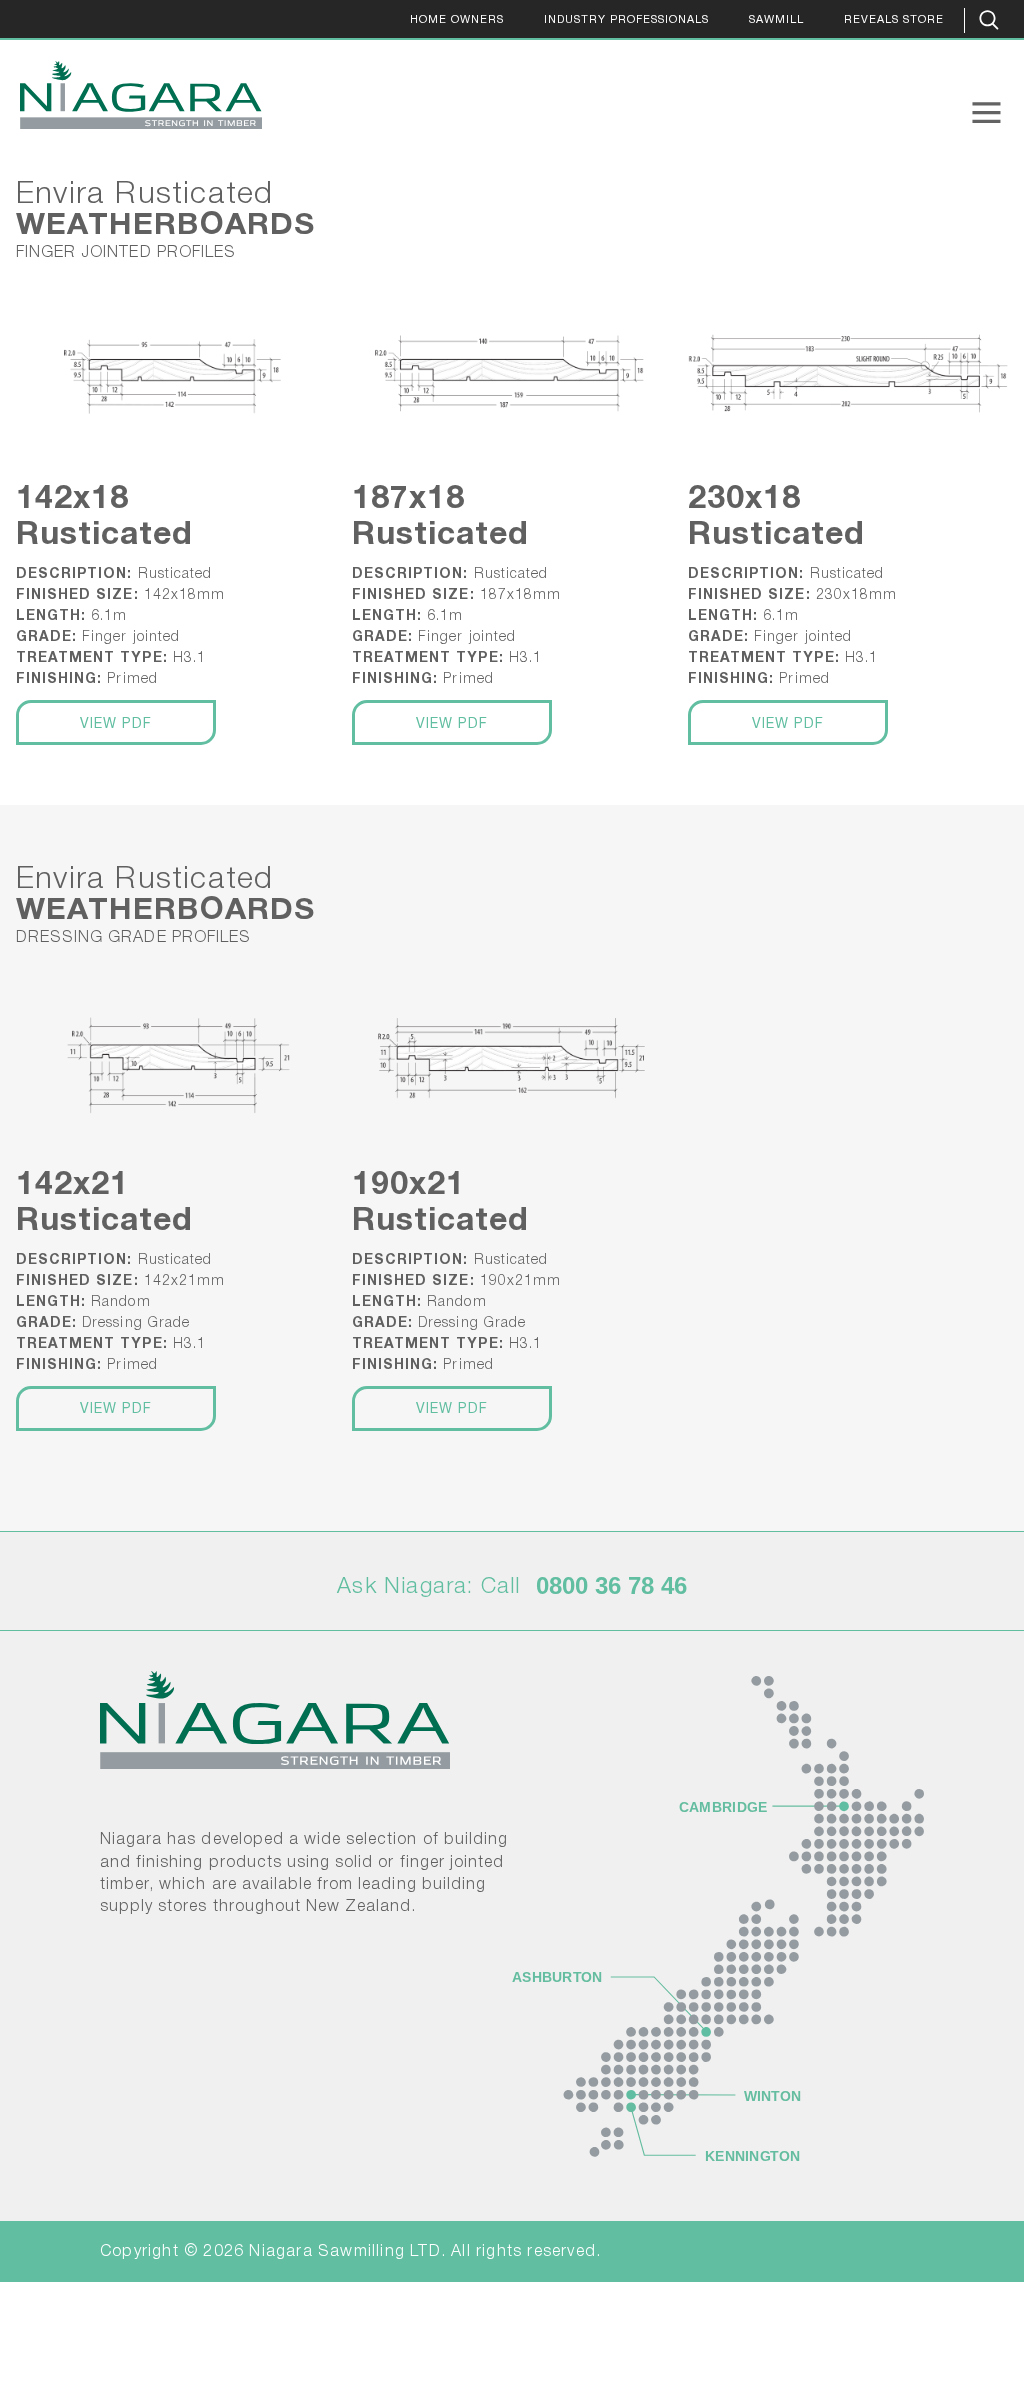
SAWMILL (776, 20)
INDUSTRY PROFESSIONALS (626, 20)
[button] (986, 112)
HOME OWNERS (457, 20)
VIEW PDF (116, 724)
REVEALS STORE (894, 20)
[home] (131, 95)
